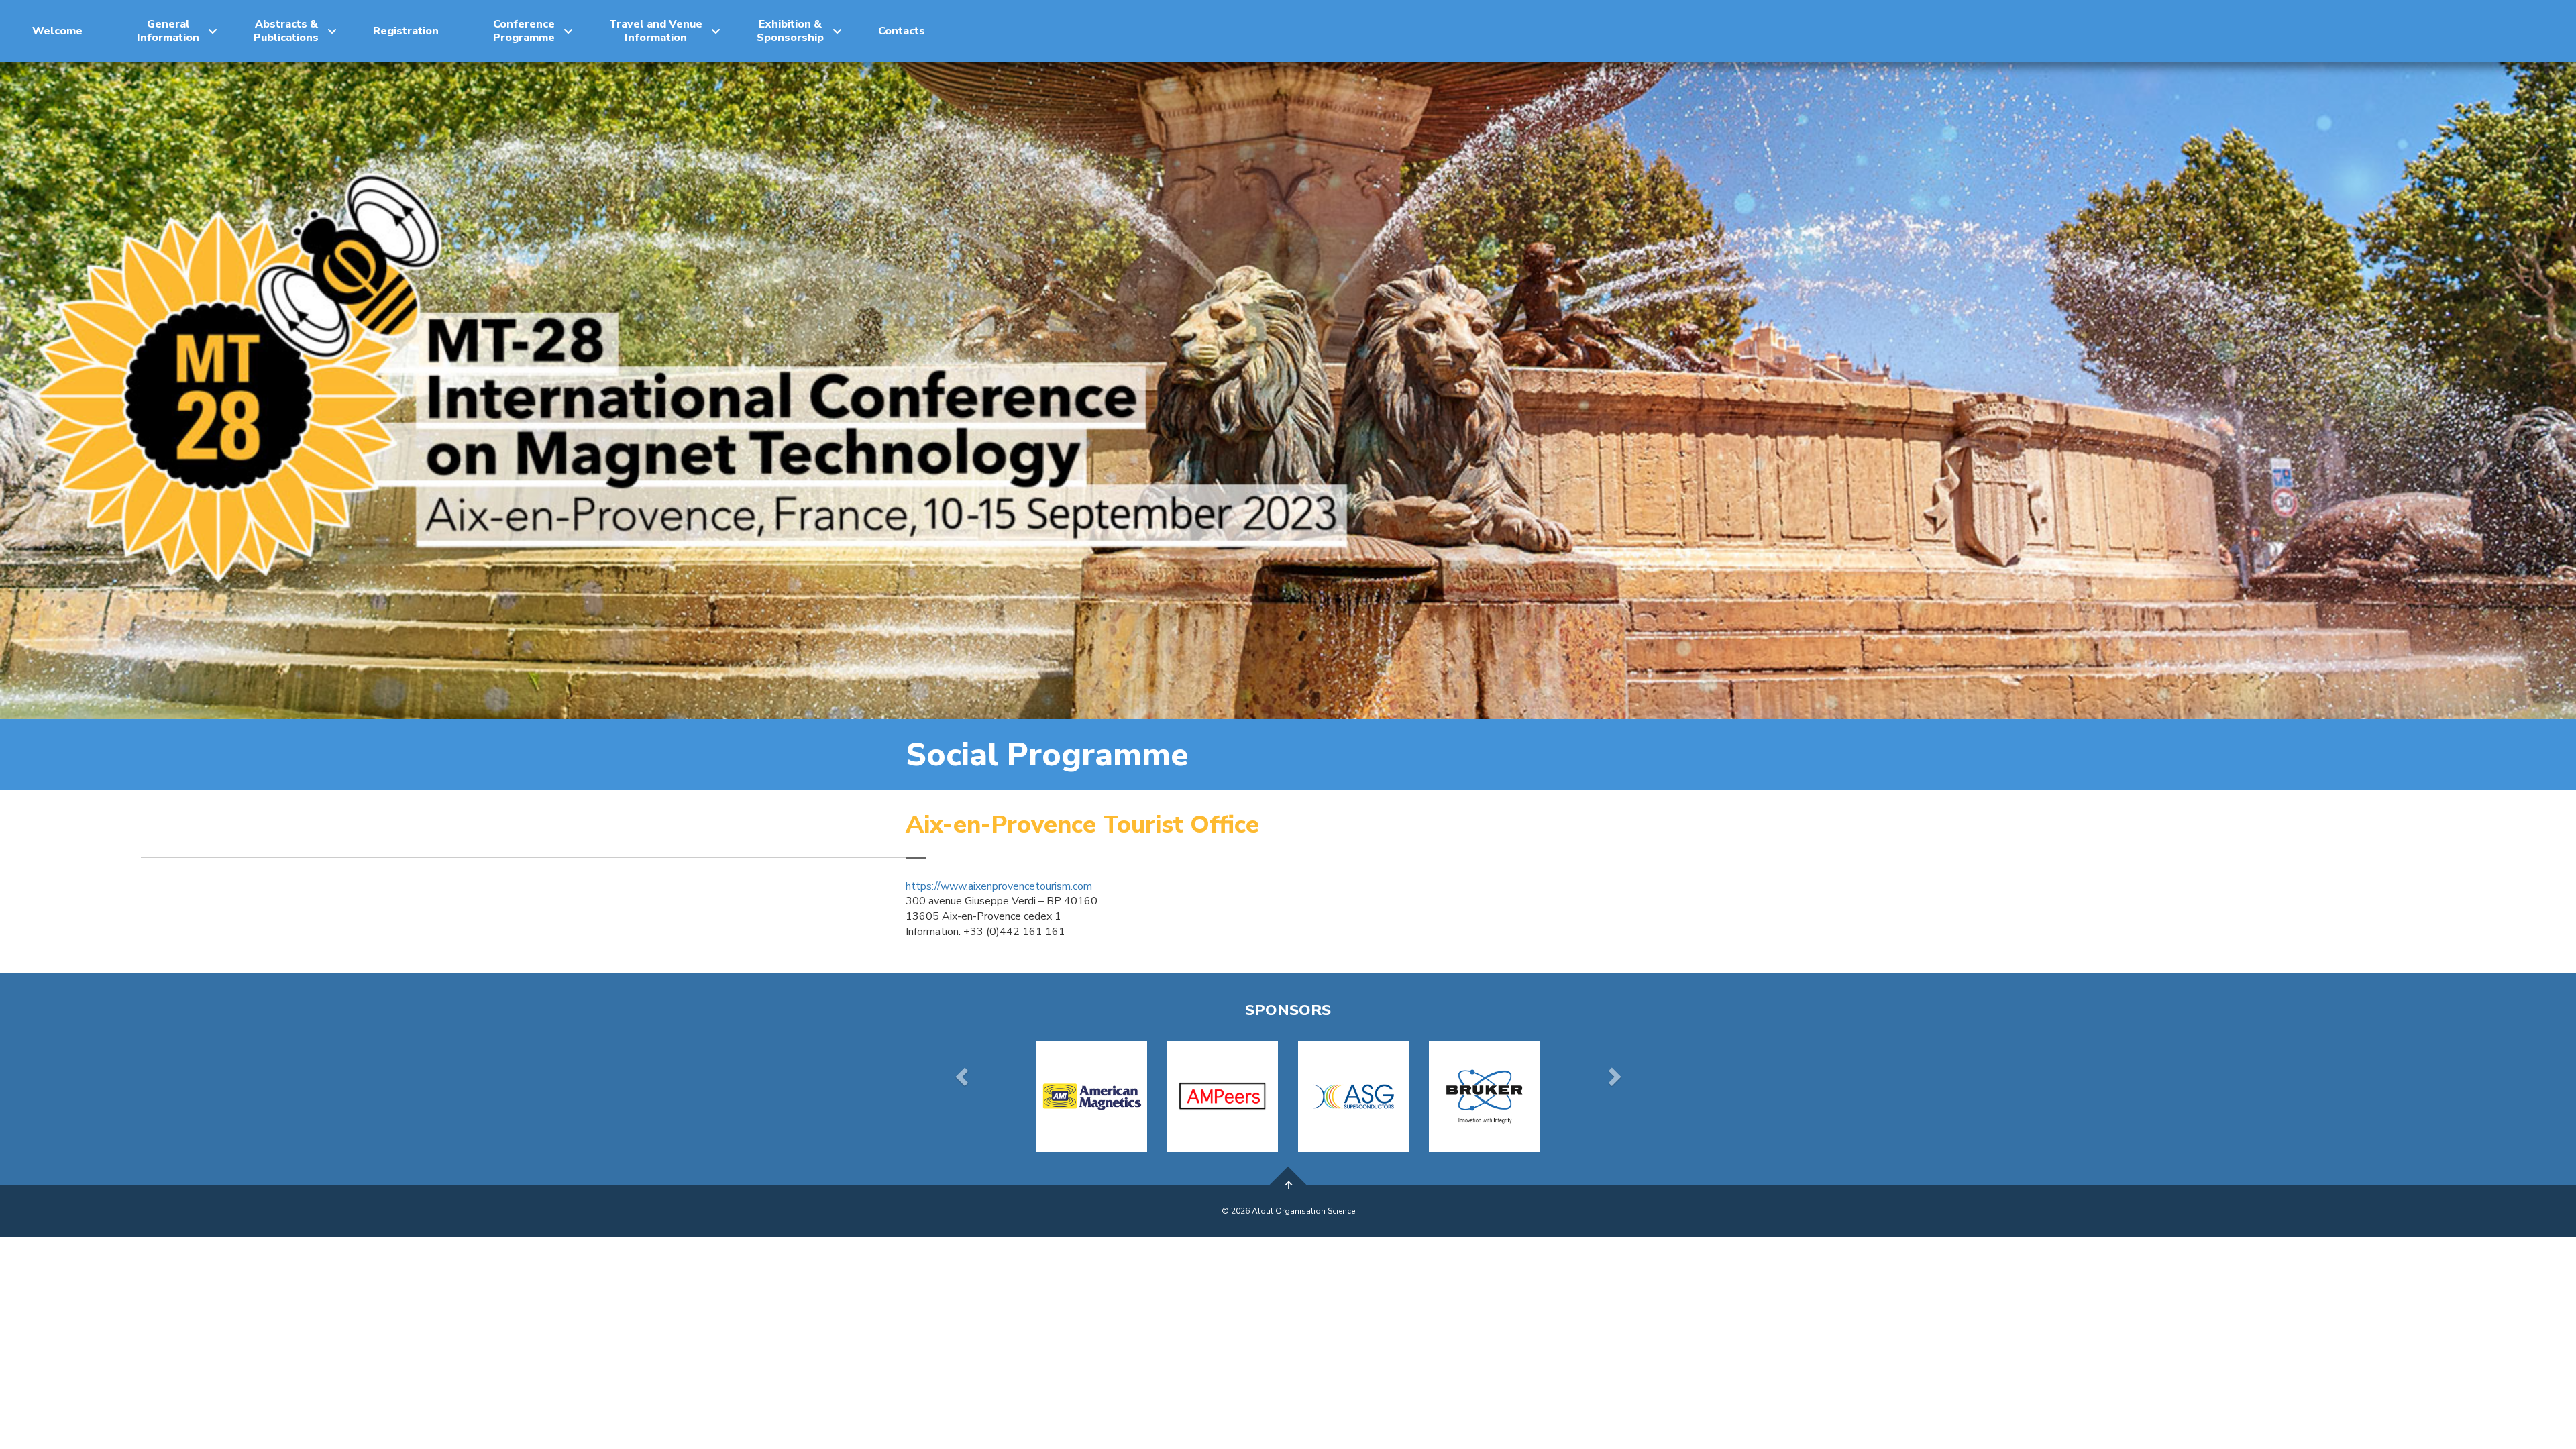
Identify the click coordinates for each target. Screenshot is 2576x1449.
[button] (963, 1076)
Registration (406, 31)
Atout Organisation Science (1303, 1211)
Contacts (902, 31)
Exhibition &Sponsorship (790, 31)
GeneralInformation (168, 31)
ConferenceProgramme (524, 31)
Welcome (57, 31)
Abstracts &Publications (286, 31)
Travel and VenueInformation (656, 31)
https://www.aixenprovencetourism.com (999, 886)
